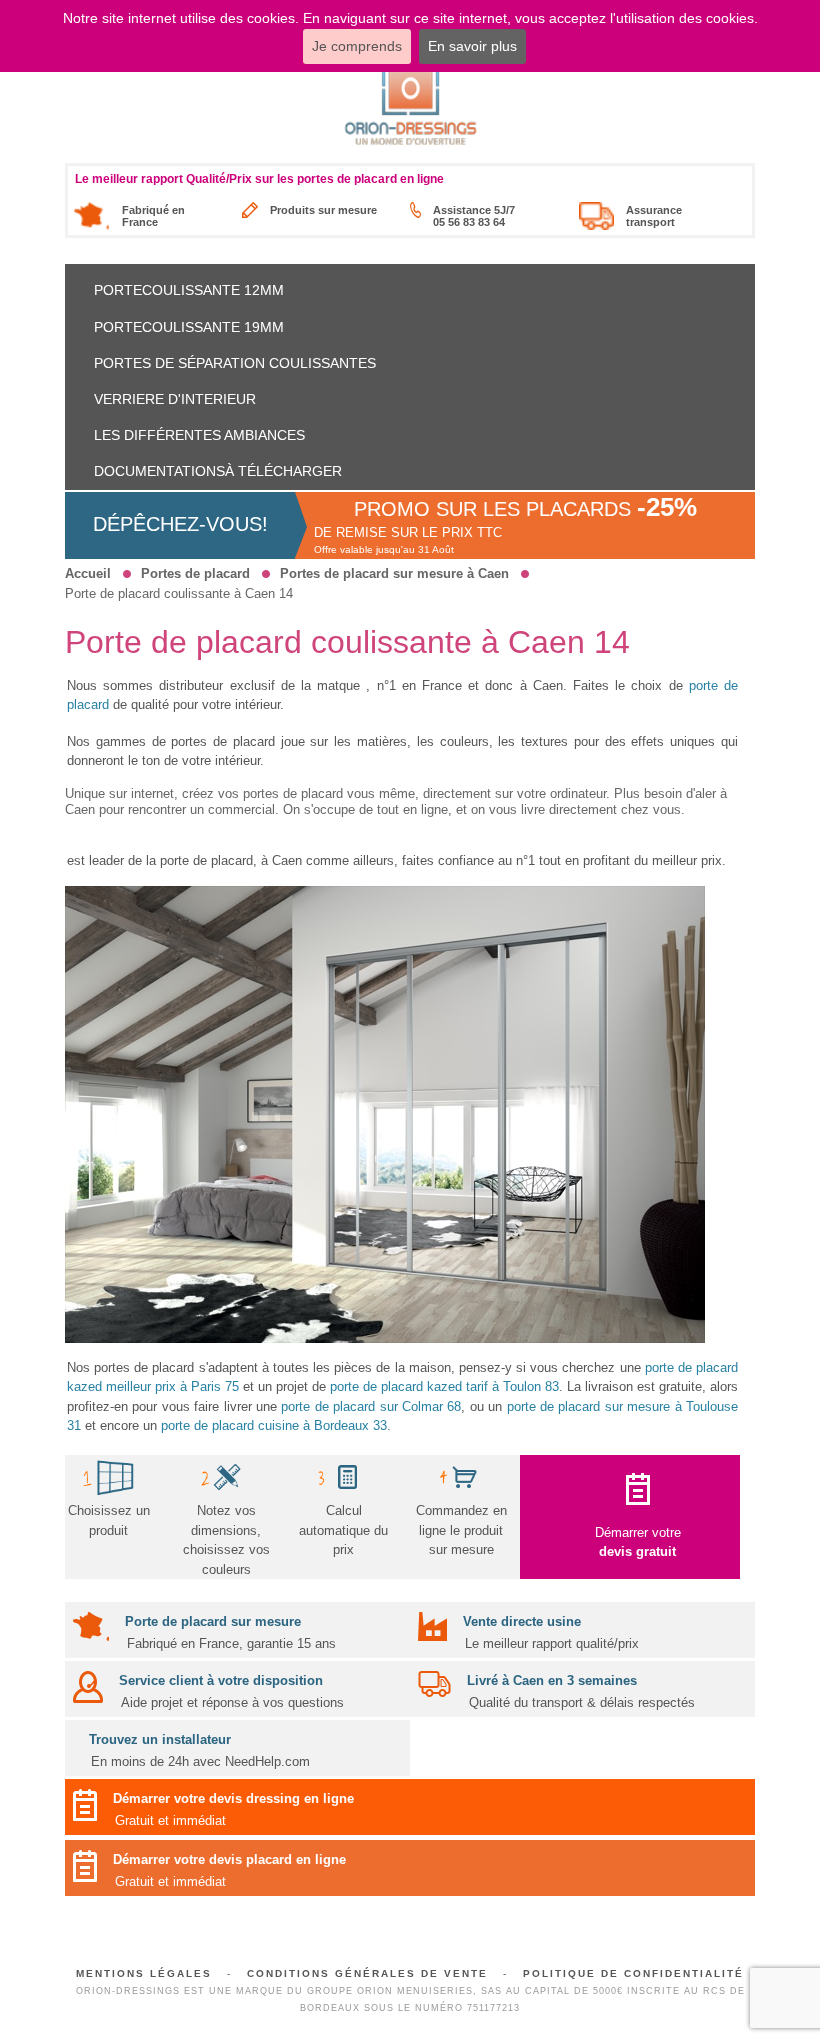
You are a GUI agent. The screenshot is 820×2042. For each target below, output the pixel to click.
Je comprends (357, 46)
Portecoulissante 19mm (189, 327)
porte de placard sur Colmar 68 (371, 1406)
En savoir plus (472, 46)
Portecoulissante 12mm (189, 290)
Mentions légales (144, 1973)
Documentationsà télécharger (218, 471)
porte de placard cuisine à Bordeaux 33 (274, 1425)
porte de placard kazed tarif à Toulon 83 (444, 1386)
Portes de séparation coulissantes (235, 363)
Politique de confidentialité (633, 1973)
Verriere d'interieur (175, 399)
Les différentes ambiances (199, 435)
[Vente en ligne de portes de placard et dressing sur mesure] (410, 102)
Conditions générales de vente (367, 1973)
